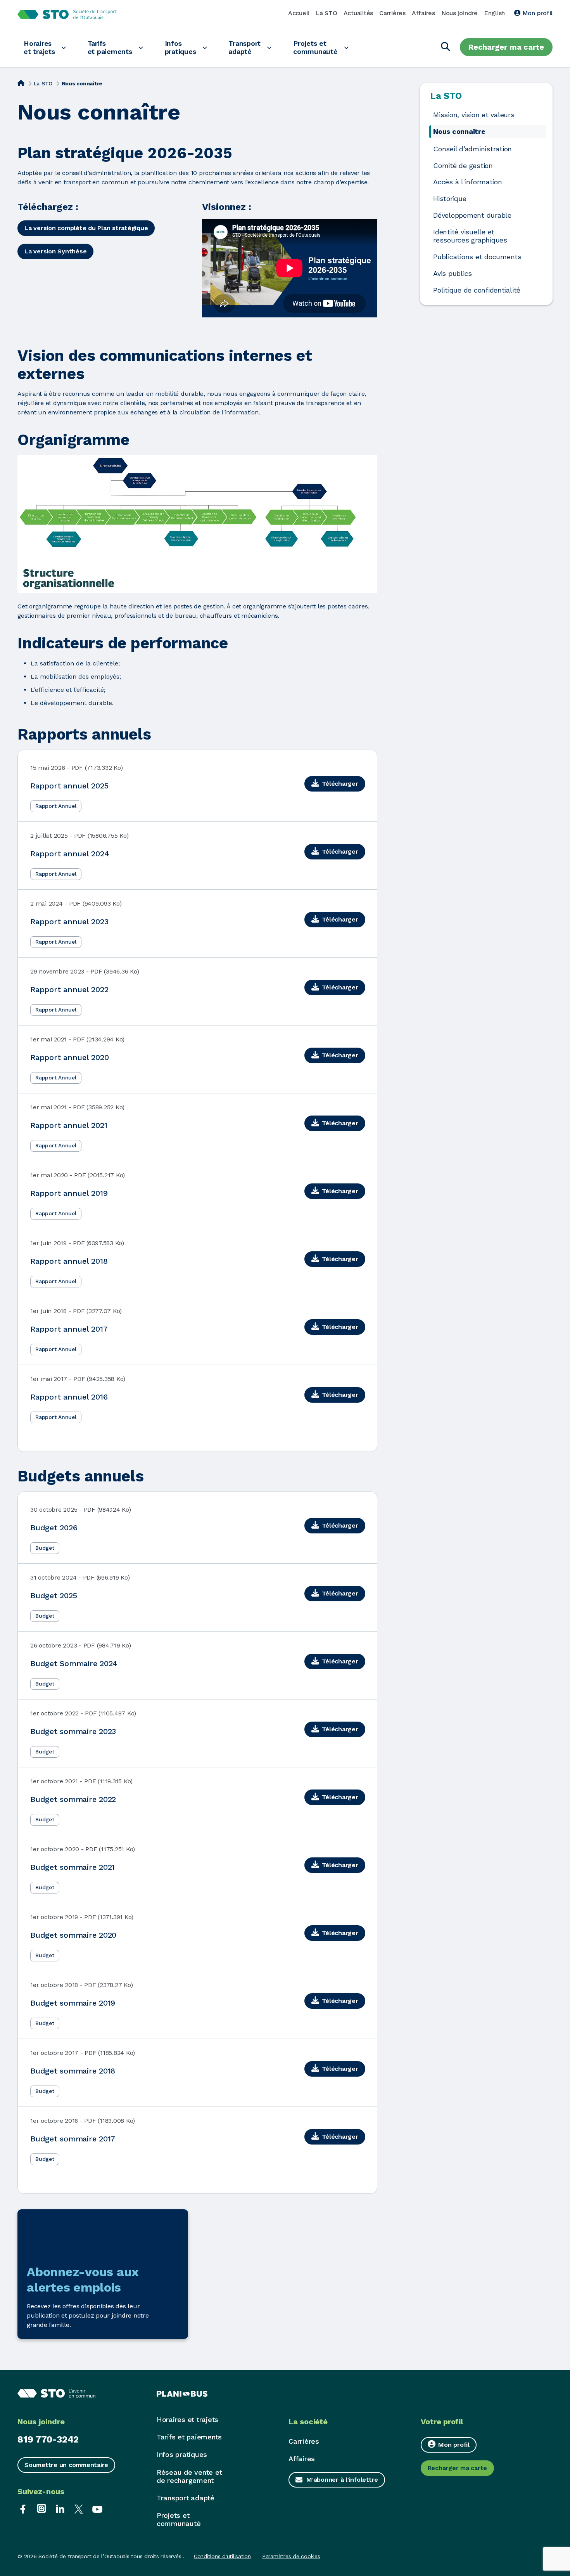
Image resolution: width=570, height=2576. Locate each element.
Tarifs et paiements (110, 47)
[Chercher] (446, 47)
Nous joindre (459, 13)
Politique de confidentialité (477, 290)
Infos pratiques (180, 47)
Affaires (423, 13)
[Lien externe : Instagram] (41, 2508)
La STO (326, 13)
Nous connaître (459, 132)
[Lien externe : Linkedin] (60, 2508)
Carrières (392, 13)
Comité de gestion (463, 166)
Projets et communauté (315, 47)
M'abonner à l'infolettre (342, 2480)
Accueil (299, 13)
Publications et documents (477, 257)
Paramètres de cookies (291, 2556)
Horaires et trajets (39, 47)
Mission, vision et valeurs (474, 115)
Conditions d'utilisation (222, 2556)
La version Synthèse (55, 251)
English (494, 13)
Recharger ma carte (506, 47)
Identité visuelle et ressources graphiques (470, 236)
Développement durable (472, 215)
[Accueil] (21, 83)
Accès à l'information (468, 182)
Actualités (358, 13)
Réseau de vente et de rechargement (189, 2476)
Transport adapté (244, 47)
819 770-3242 (48, 2439)
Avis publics (453, 274)
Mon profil (536, 13)
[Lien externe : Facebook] (23, 2508)
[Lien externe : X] (79, 2508)
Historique (450, 199)
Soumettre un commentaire (66, 2465)
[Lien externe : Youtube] (97, 2508)
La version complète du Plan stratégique (86, 228)
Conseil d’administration (472, 149)
